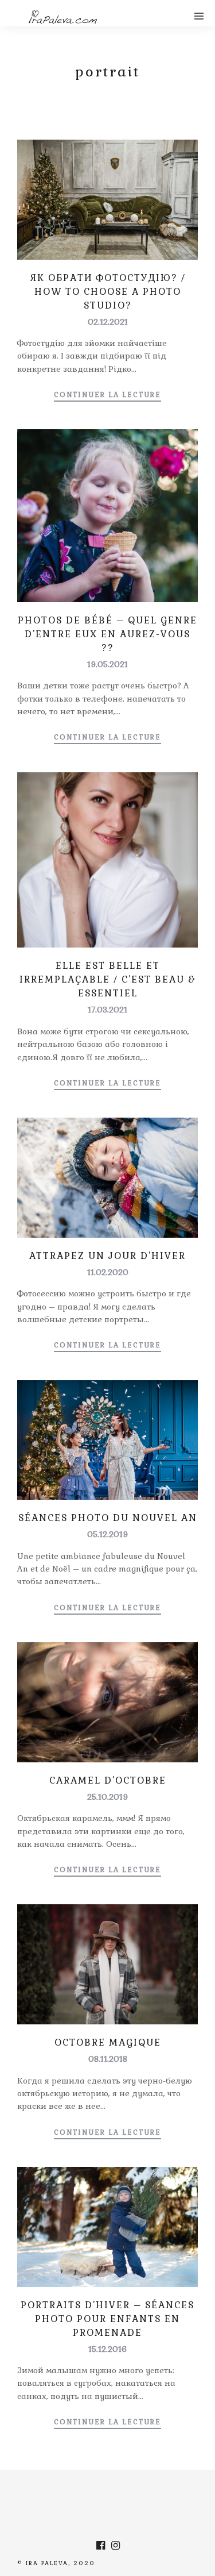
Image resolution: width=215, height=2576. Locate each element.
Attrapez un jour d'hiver (107, 1256)
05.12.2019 (107, 1534)
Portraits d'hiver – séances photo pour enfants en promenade (107, 2319)
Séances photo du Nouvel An (108, 1518)
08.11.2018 (108, 2059)
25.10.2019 (107, 1797)
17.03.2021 (107, 1010)
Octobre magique (108, 2042)
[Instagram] (115, 2546)
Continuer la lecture (107, 395)
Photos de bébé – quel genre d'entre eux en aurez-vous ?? (107, 634)
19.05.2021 (107, 664)
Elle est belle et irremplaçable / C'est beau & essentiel (107, 979)
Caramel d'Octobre (108, 1780)
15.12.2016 (107, 2349)
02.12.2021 (108, 322)
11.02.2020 (108, 1272)
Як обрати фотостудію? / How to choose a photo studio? (108, 292)
